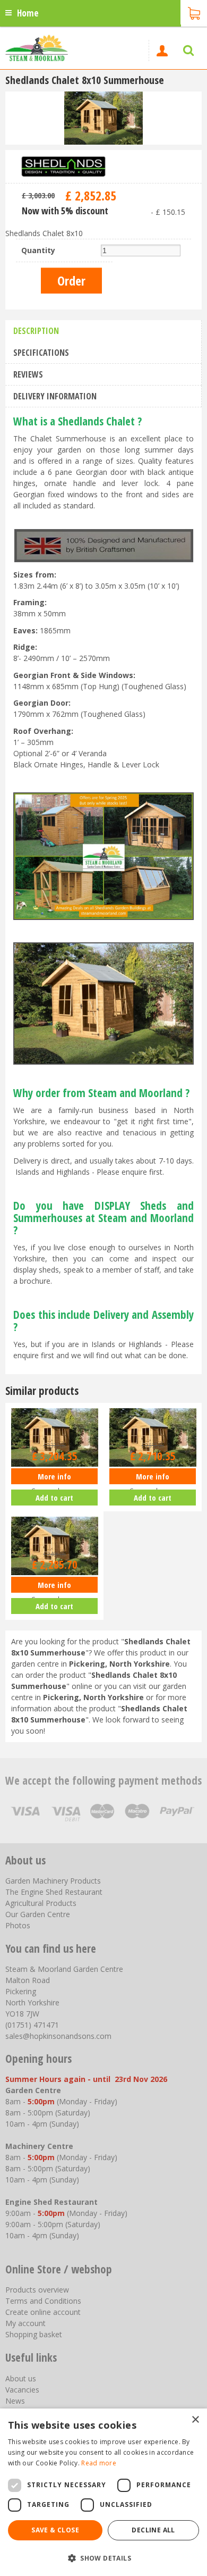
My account (25, 2323)
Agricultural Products (41, 1903)
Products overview (37, 2290)
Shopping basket (34, 2334)
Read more (99, 2463)
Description (36, 331)
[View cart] (194, 12)
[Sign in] (162, 51)
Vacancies (22, 2390)
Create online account (43, 2312)
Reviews (28, 374)
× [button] (195, 2420)
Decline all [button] (153, 2530)
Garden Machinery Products (53, 1881)
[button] (103, 2558)
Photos (18, 1925)
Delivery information (55, 396)
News (15, 2401)
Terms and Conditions (43, 2301)
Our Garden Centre (38, 1914)
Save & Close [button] (55, 2530)
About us (21, 2378)
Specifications (41, 353)
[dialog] (103, 2492)
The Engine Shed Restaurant (54, 1892)
